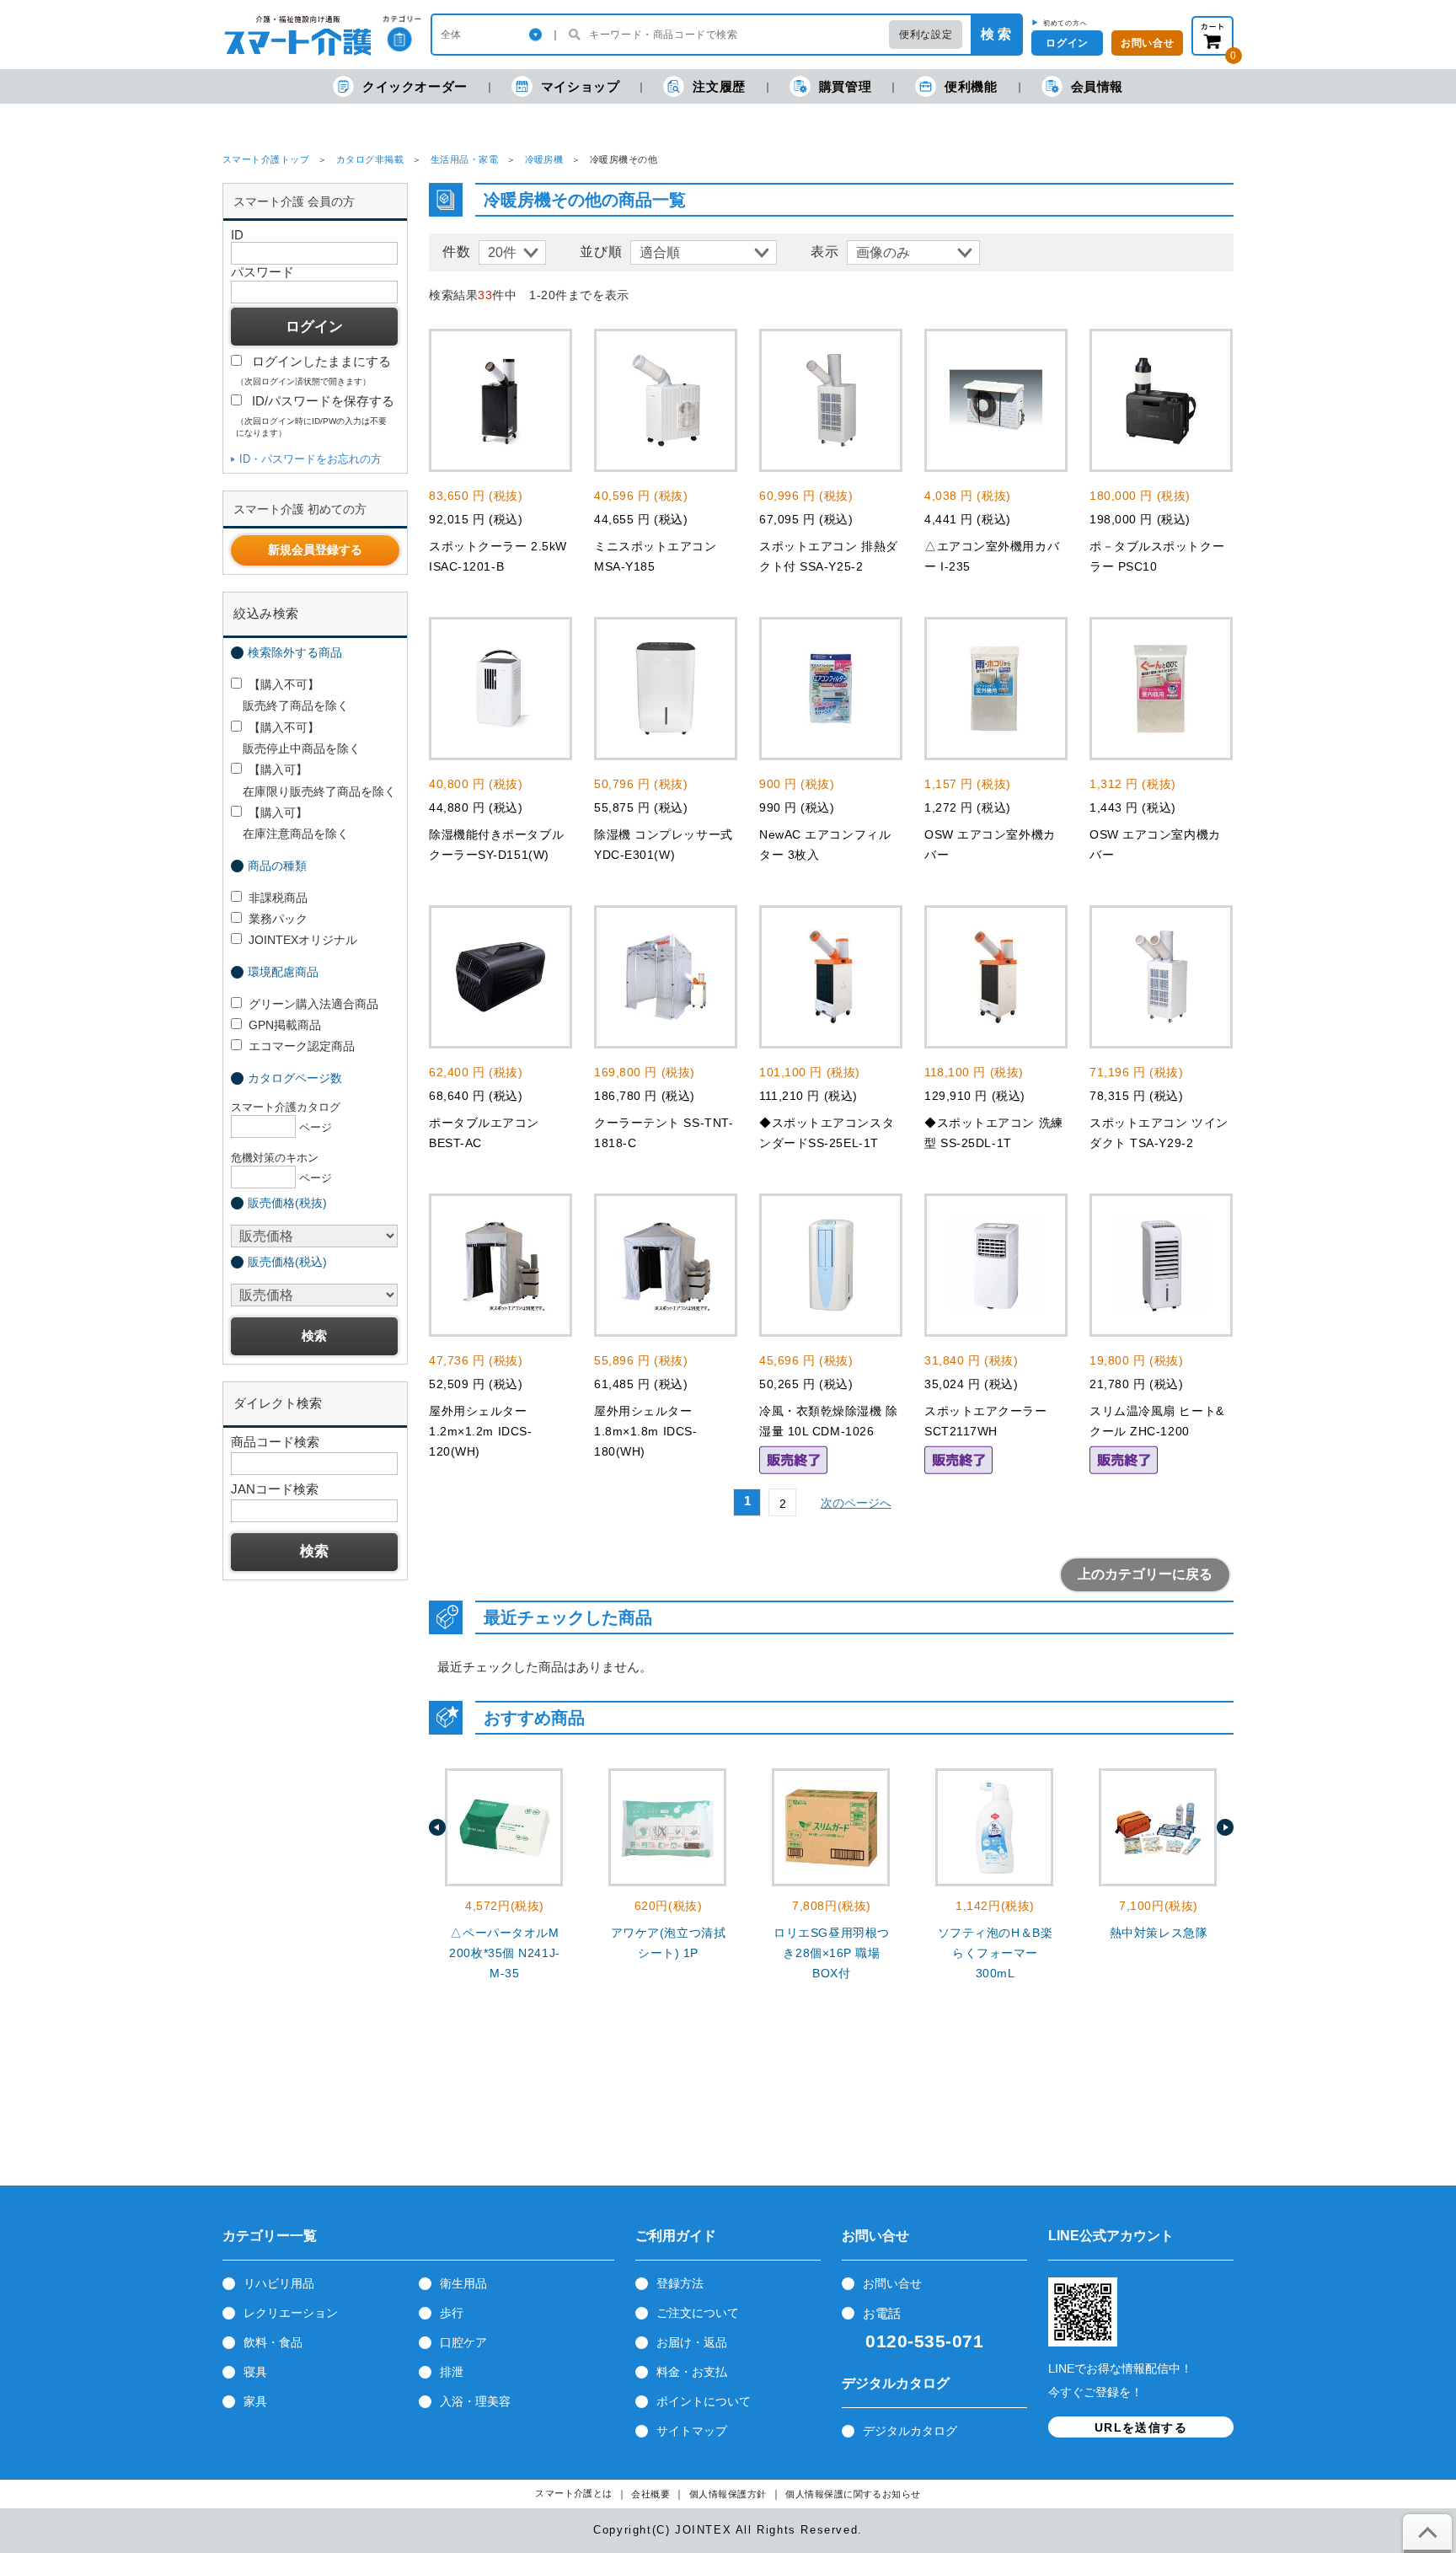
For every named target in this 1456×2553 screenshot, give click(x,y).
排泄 (452, 2372)
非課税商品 (278, 898)
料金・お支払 (692, 2372)
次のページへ (856, 1503)
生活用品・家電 (464, 159)
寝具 (255, 2372)
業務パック (278, 919)
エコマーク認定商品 (302, 1046)
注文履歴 (719, 86)
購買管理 (845, 86)
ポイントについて (704, 2401)
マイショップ (581, 86)
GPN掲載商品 (285, 1025)
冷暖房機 (544, 159)
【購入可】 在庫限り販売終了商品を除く (313, 780)
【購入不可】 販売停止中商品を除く (296, 738)
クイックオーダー (415, 86)
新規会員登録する (315, 550)
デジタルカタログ (910, 2431)
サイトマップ (692, 2431)
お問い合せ (1147, 43)
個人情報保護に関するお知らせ (853, 2494)
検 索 (996, 34)
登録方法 (680, 2283)
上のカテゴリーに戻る (1145, 1574)
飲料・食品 (273, 2342)
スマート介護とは (574, 2494)
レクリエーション (291, 2313)
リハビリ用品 (279, 2283)
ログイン (1067, 43)
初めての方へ (1065, 23)
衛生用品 (463, 2283)
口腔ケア (463, 2342)
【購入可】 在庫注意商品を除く (290, 823)
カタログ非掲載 (370, 159)
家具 (255, 2401)
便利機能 (971, 86)
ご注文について (698, 2313)
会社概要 (650, 2494)
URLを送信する (1141, 2427)
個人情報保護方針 (728, 2494)
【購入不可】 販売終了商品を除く (290, 695)
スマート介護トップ (266, 159)
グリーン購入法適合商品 (313, 1004)
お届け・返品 (692, 2342)
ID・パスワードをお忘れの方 (310, 459)
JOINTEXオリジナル (303, 940)
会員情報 (1097, 86)
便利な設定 (926, 35)
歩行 (452, 2313)
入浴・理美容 (475, 2401)
